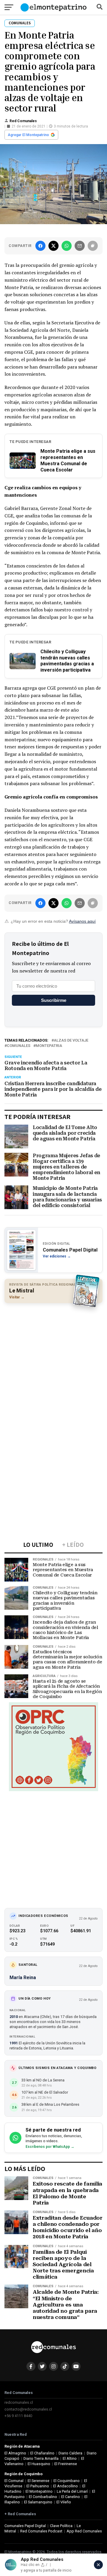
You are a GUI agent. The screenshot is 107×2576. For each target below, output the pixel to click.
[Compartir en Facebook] (40, 246)
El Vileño (64, 2502)
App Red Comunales (84, 2531)
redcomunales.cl (19, 2402)
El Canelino (71, 2497)
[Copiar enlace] (93, 246)
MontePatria (49, 1046)
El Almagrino (15, 2453)
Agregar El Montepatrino (28, 135)
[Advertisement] (53, 1362)
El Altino (70, 2458)
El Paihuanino (38, 2486)
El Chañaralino (42, 2453)
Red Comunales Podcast (41, 2531)
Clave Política (61, 2526)
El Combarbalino (43, 2497)
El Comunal (14, 2481)
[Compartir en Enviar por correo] (80, 246)
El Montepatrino (39, 2491)
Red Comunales (23, 121)
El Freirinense (66, 2464)
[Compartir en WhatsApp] (67, 246)
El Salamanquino (38, 2502)
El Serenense (38, 2481)
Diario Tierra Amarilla (41, 2458)
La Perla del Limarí (72, 2491)
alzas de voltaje (71, 1041)
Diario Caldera (70, 2453)
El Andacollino (66, 2486)
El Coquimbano (67, 2481)
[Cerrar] (98, 2565)
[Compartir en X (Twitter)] (53, 246)
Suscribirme (54, 1000)
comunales (19, 1046)
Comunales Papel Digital (25, 2526)
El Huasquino (39, 2464)
